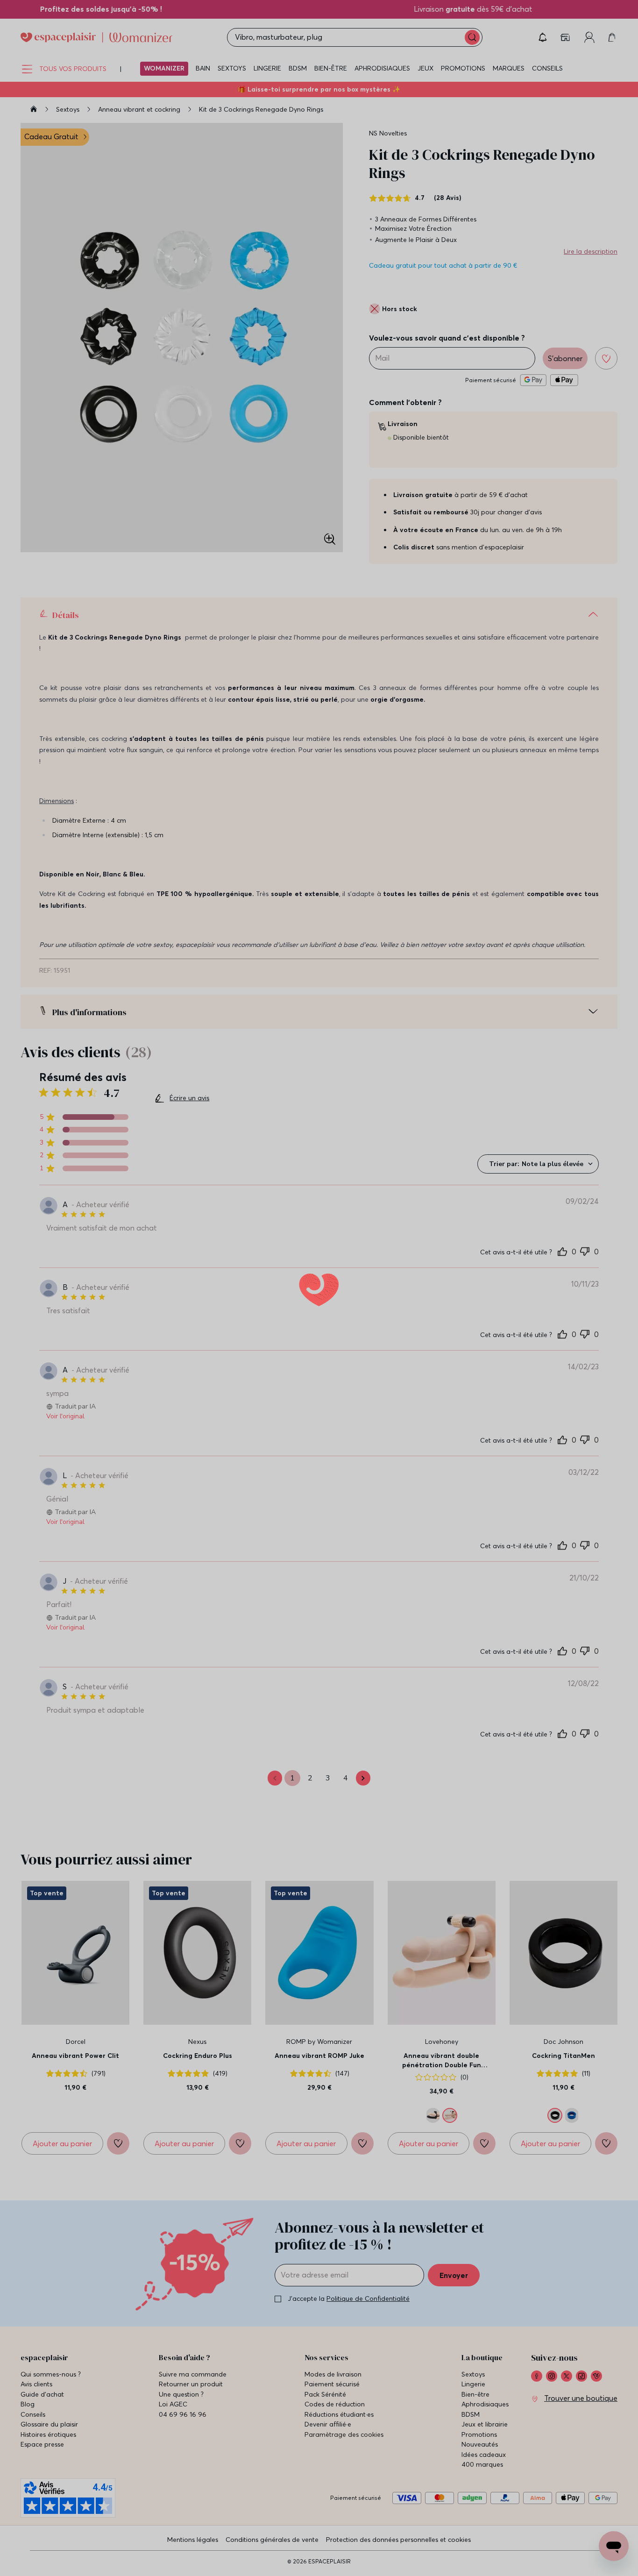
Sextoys (232, 68)
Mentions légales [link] (193, 2555)
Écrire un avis (189, 1099)
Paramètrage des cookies (344, 2451)
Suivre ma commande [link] (193, 2390)
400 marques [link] (482, 2481)
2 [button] (310, 1794)
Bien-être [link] (475, 2410)
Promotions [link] (479, 2451)
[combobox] (538, 1164)
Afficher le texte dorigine (175, 1539)
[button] (543, 37)
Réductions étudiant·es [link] (339, 2430)
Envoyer (454, 2291)
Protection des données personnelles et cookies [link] (398, 2555)
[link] (566, 37)
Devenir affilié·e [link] (328, 2441)
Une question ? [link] (181, 2410)
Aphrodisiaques (382, 68)
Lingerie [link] (473, 2401)
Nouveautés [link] (480, 2461)
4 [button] (346, 1794)
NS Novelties (388, 133)
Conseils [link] (33, 2430)
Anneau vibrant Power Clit (75, 2072)
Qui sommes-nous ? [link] (51, 2390)
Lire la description (591, 251)
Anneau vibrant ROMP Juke (319, 2072)
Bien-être (331, 68)
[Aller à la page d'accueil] (34, 110)
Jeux (425, 68)
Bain (203, 68)
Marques (509, 68)
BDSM (298, 68)
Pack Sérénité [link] (325, 2410)
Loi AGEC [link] (173, 2421)
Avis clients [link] (36, 2401)
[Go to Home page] (96, 37)
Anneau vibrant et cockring (140, 109)
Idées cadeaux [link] (484, 2471)
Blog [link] (28, 2421)
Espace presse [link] (42, 2461)
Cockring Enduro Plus (198, 2072)
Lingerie (267, 68)
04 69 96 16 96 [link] (183, 2430)
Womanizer (164, 68)
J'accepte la (349, 2315)
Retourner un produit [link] (191, 2401)
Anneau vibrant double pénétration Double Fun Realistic (442, 2077)
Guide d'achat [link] (42, 2410)
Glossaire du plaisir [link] (49, 2441)
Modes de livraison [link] (333, 2390)
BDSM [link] (471, 2430)
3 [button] (328, 1794)
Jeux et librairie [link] (485, 2441)
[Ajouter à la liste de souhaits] (606, 358)
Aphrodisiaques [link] (485, 2421)
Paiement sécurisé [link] (332, 2401)
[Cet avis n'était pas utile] (585, 1250)
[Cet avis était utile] (562, 1251)
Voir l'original (65, 1416)
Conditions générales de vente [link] (272, 2555)
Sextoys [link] (473, 2390)
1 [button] (292, 1794)
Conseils (547, 68)
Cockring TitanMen (564, 2072)
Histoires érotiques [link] (48, 2451)
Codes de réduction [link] (335, 2421)
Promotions (463, 68)
